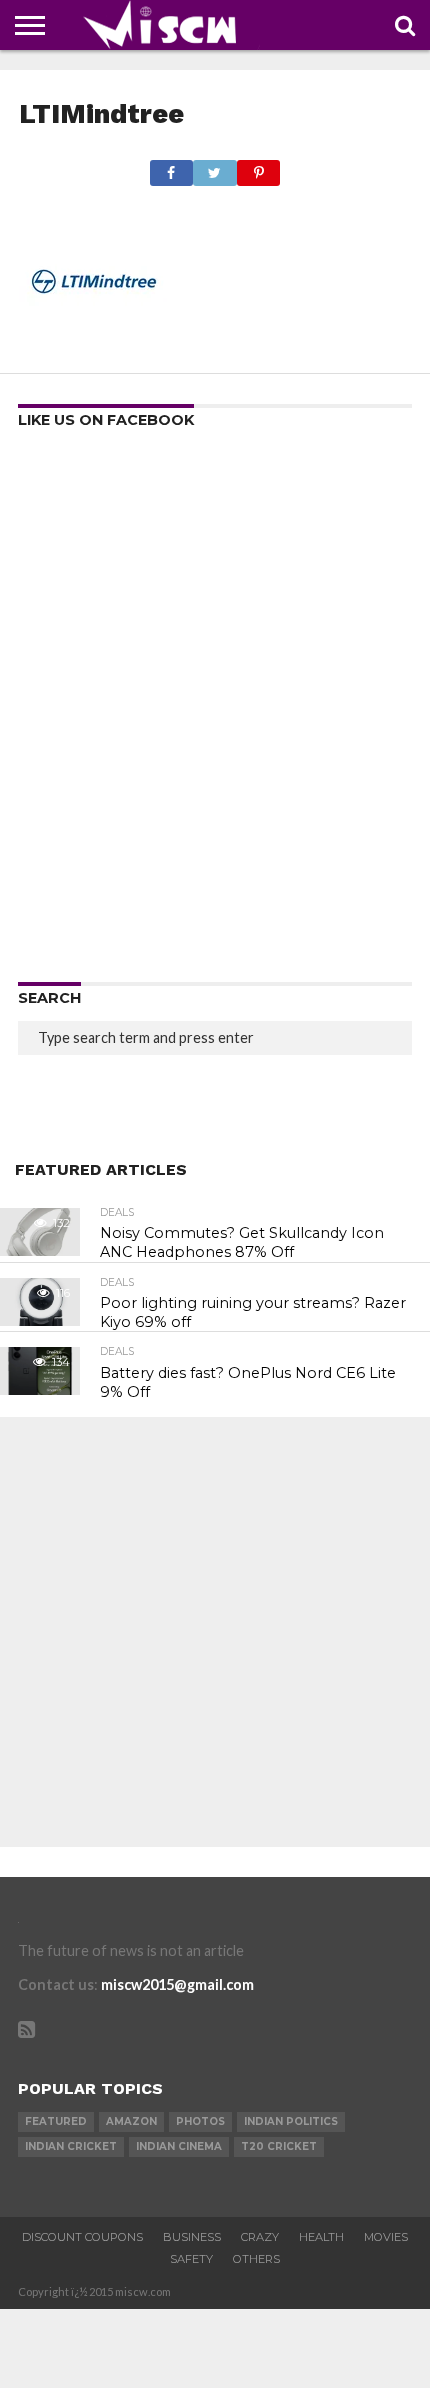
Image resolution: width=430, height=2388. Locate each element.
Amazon (131, 2121)
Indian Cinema (179, 2146)
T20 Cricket (279, 2146)
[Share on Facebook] (171, 167)
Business (192, 2237)
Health (321, 2237)
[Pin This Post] (259, 167)
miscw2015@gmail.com (177, 1984)
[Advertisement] (215, 712)
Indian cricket (71, 2146)
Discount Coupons (82, 2237)
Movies (386, 2237)
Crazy (260, 2237)
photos (200, 2121)
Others (256, 2259)
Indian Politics (291, 2121)
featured (56, 2121)
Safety (191, 2259)
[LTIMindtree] (94, 349)
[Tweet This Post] (215, 167)
